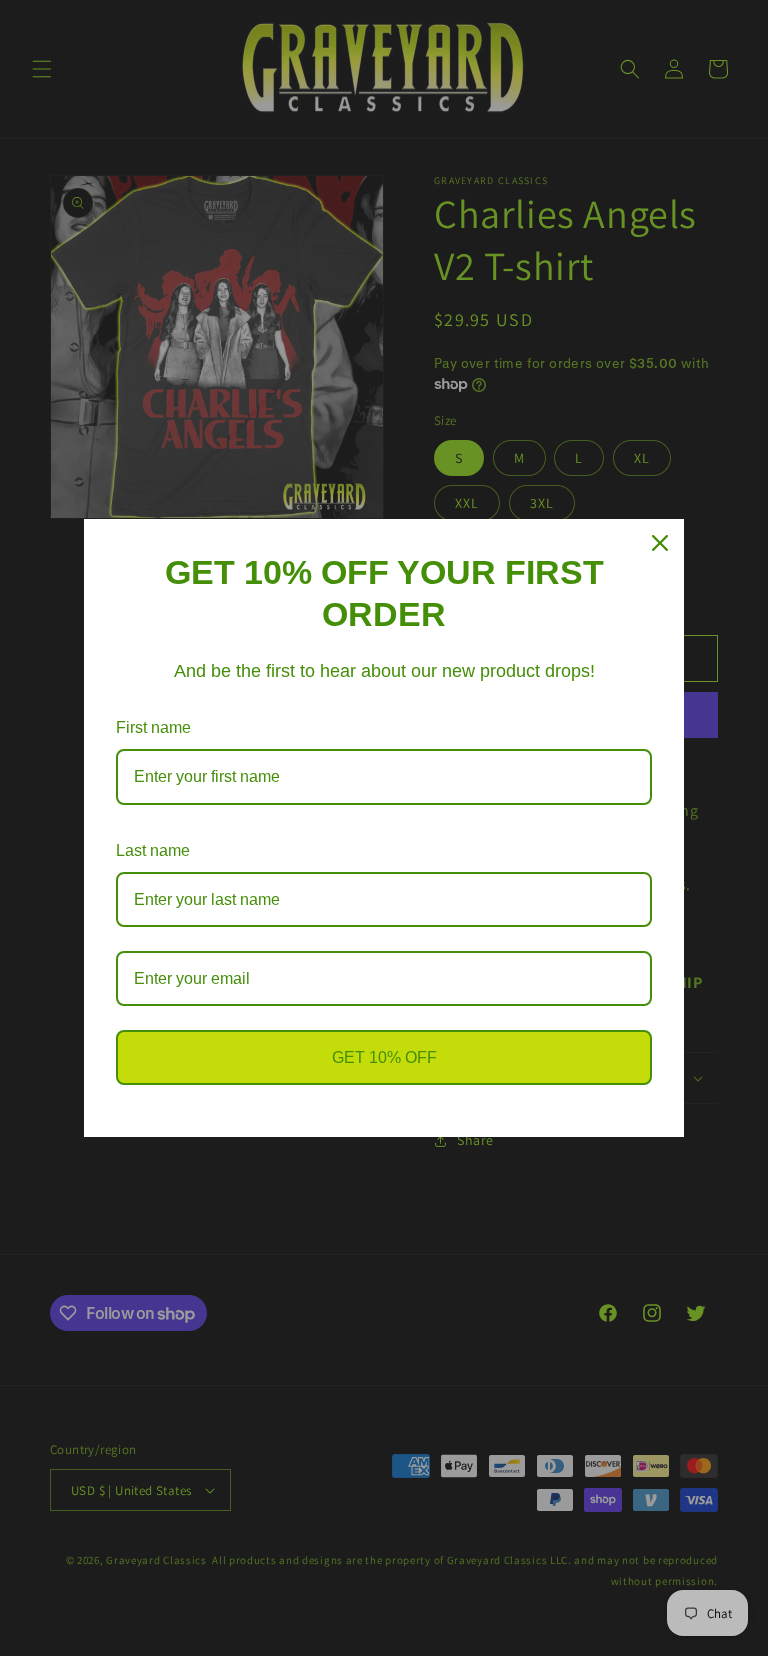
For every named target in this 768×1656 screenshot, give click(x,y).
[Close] (660, 543)
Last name (153, 850)
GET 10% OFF (384, 1057)
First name (153, 727)
